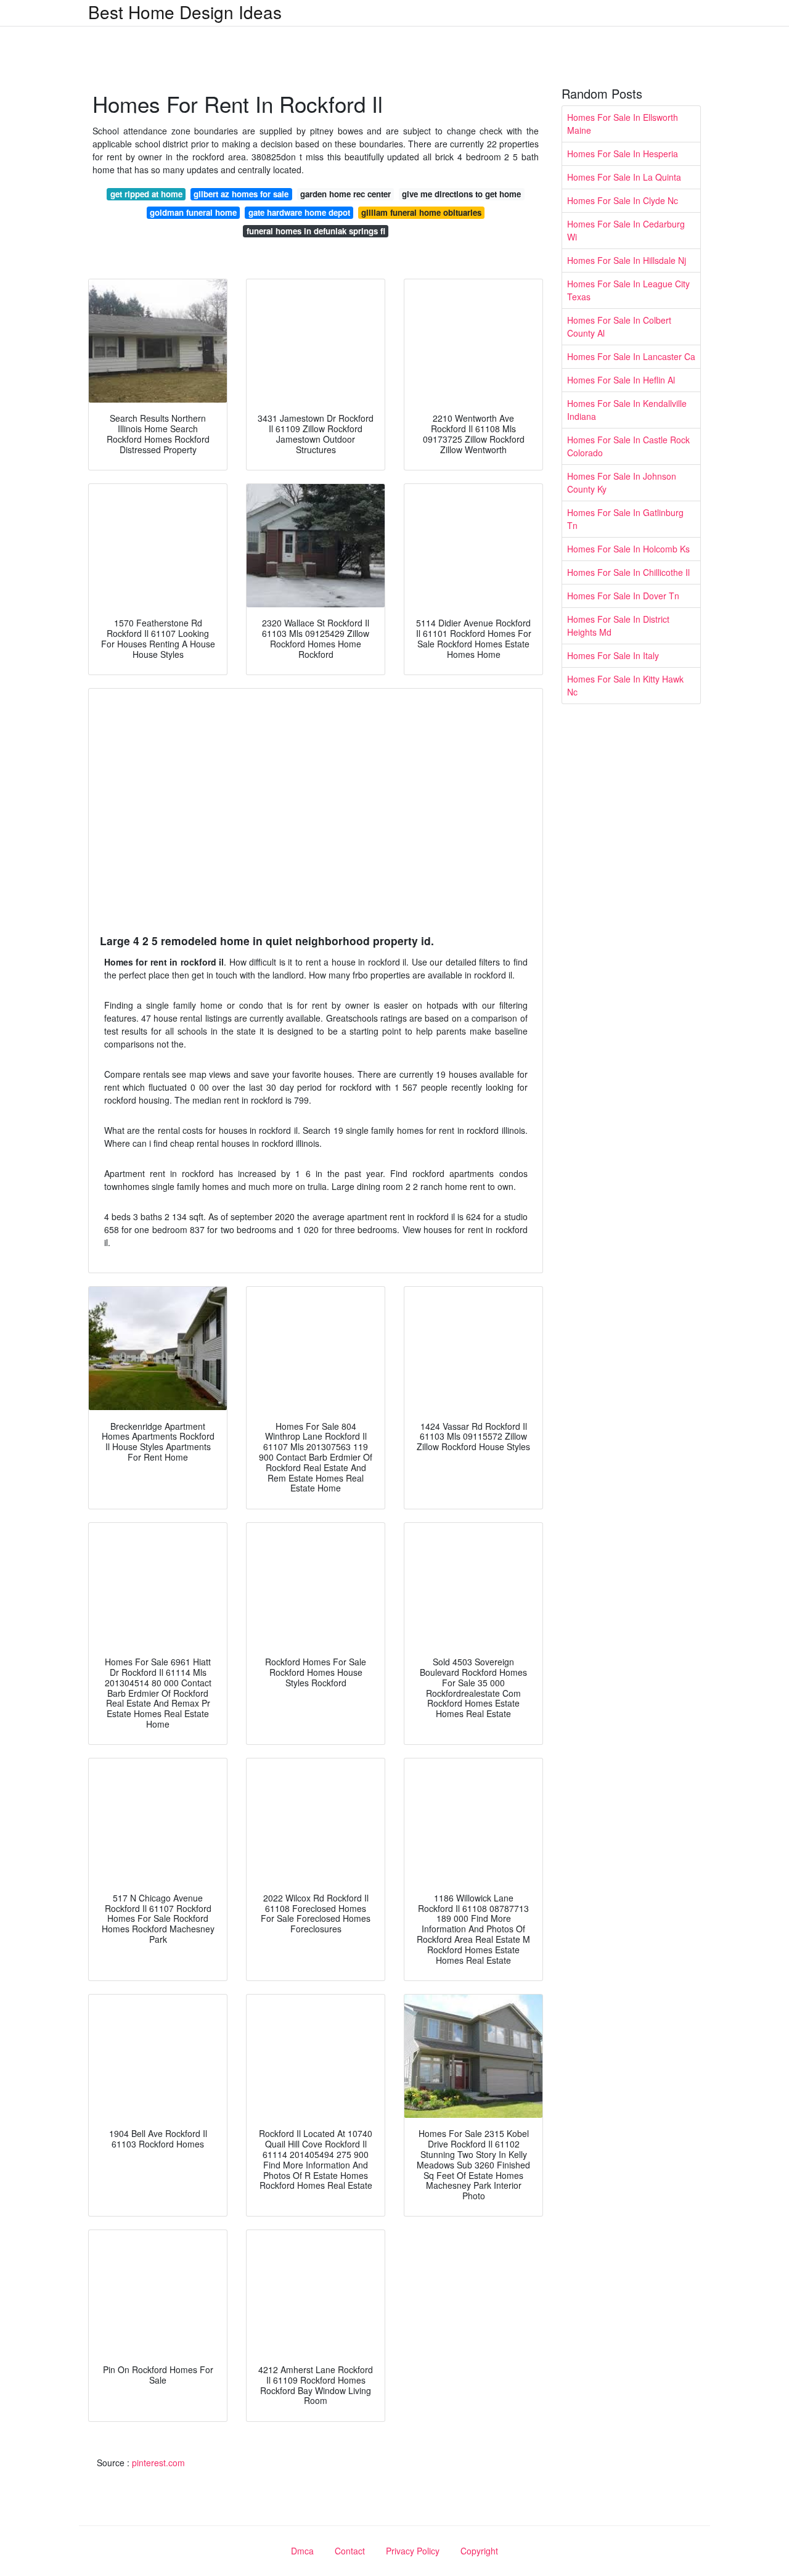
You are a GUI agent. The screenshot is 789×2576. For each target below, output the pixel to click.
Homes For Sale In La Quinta (624, 177)
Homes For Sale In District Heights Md (618, 626)
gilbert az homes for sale (241, 194)
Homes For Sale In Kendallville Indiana (627, 410)
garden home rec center (345, 194)
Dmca (302, 2551)
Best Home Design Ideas (185, 12)
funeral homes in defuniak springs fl (316, 231)
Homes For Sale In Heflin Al (621, 380)
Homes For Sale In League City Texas (628, 290)
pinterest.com (158, 2463)
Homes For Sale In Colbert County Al (619, 326)
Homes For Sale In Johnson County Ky (622, 482)
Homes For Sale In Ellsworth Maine (623, 124)
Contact (350, 2551)
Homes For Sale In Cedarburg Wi (626, 230)
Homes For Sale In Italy (613, 655)
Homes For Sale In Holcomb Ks (628, 549)
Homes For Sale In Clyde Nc (623, 200)
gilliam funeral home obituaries (421, 212)
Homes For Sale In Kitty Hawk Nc (625, 685)
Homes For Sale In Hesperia (623, 154)
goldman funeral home (193, 212)
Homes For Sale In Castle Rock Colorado (628, 446)
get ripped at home (146, 194)
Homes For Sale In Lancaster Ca (631, 356)
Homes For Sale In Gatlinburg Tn (625, 519)
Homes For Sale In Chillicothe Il (628, 572)
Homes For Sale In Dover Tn (623, 596)
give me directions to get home (461, 194)
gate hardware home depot (299, 212)
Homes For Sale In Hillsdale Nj (627, 260)
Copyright (479, 2551)
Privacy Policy (413, 2551)
